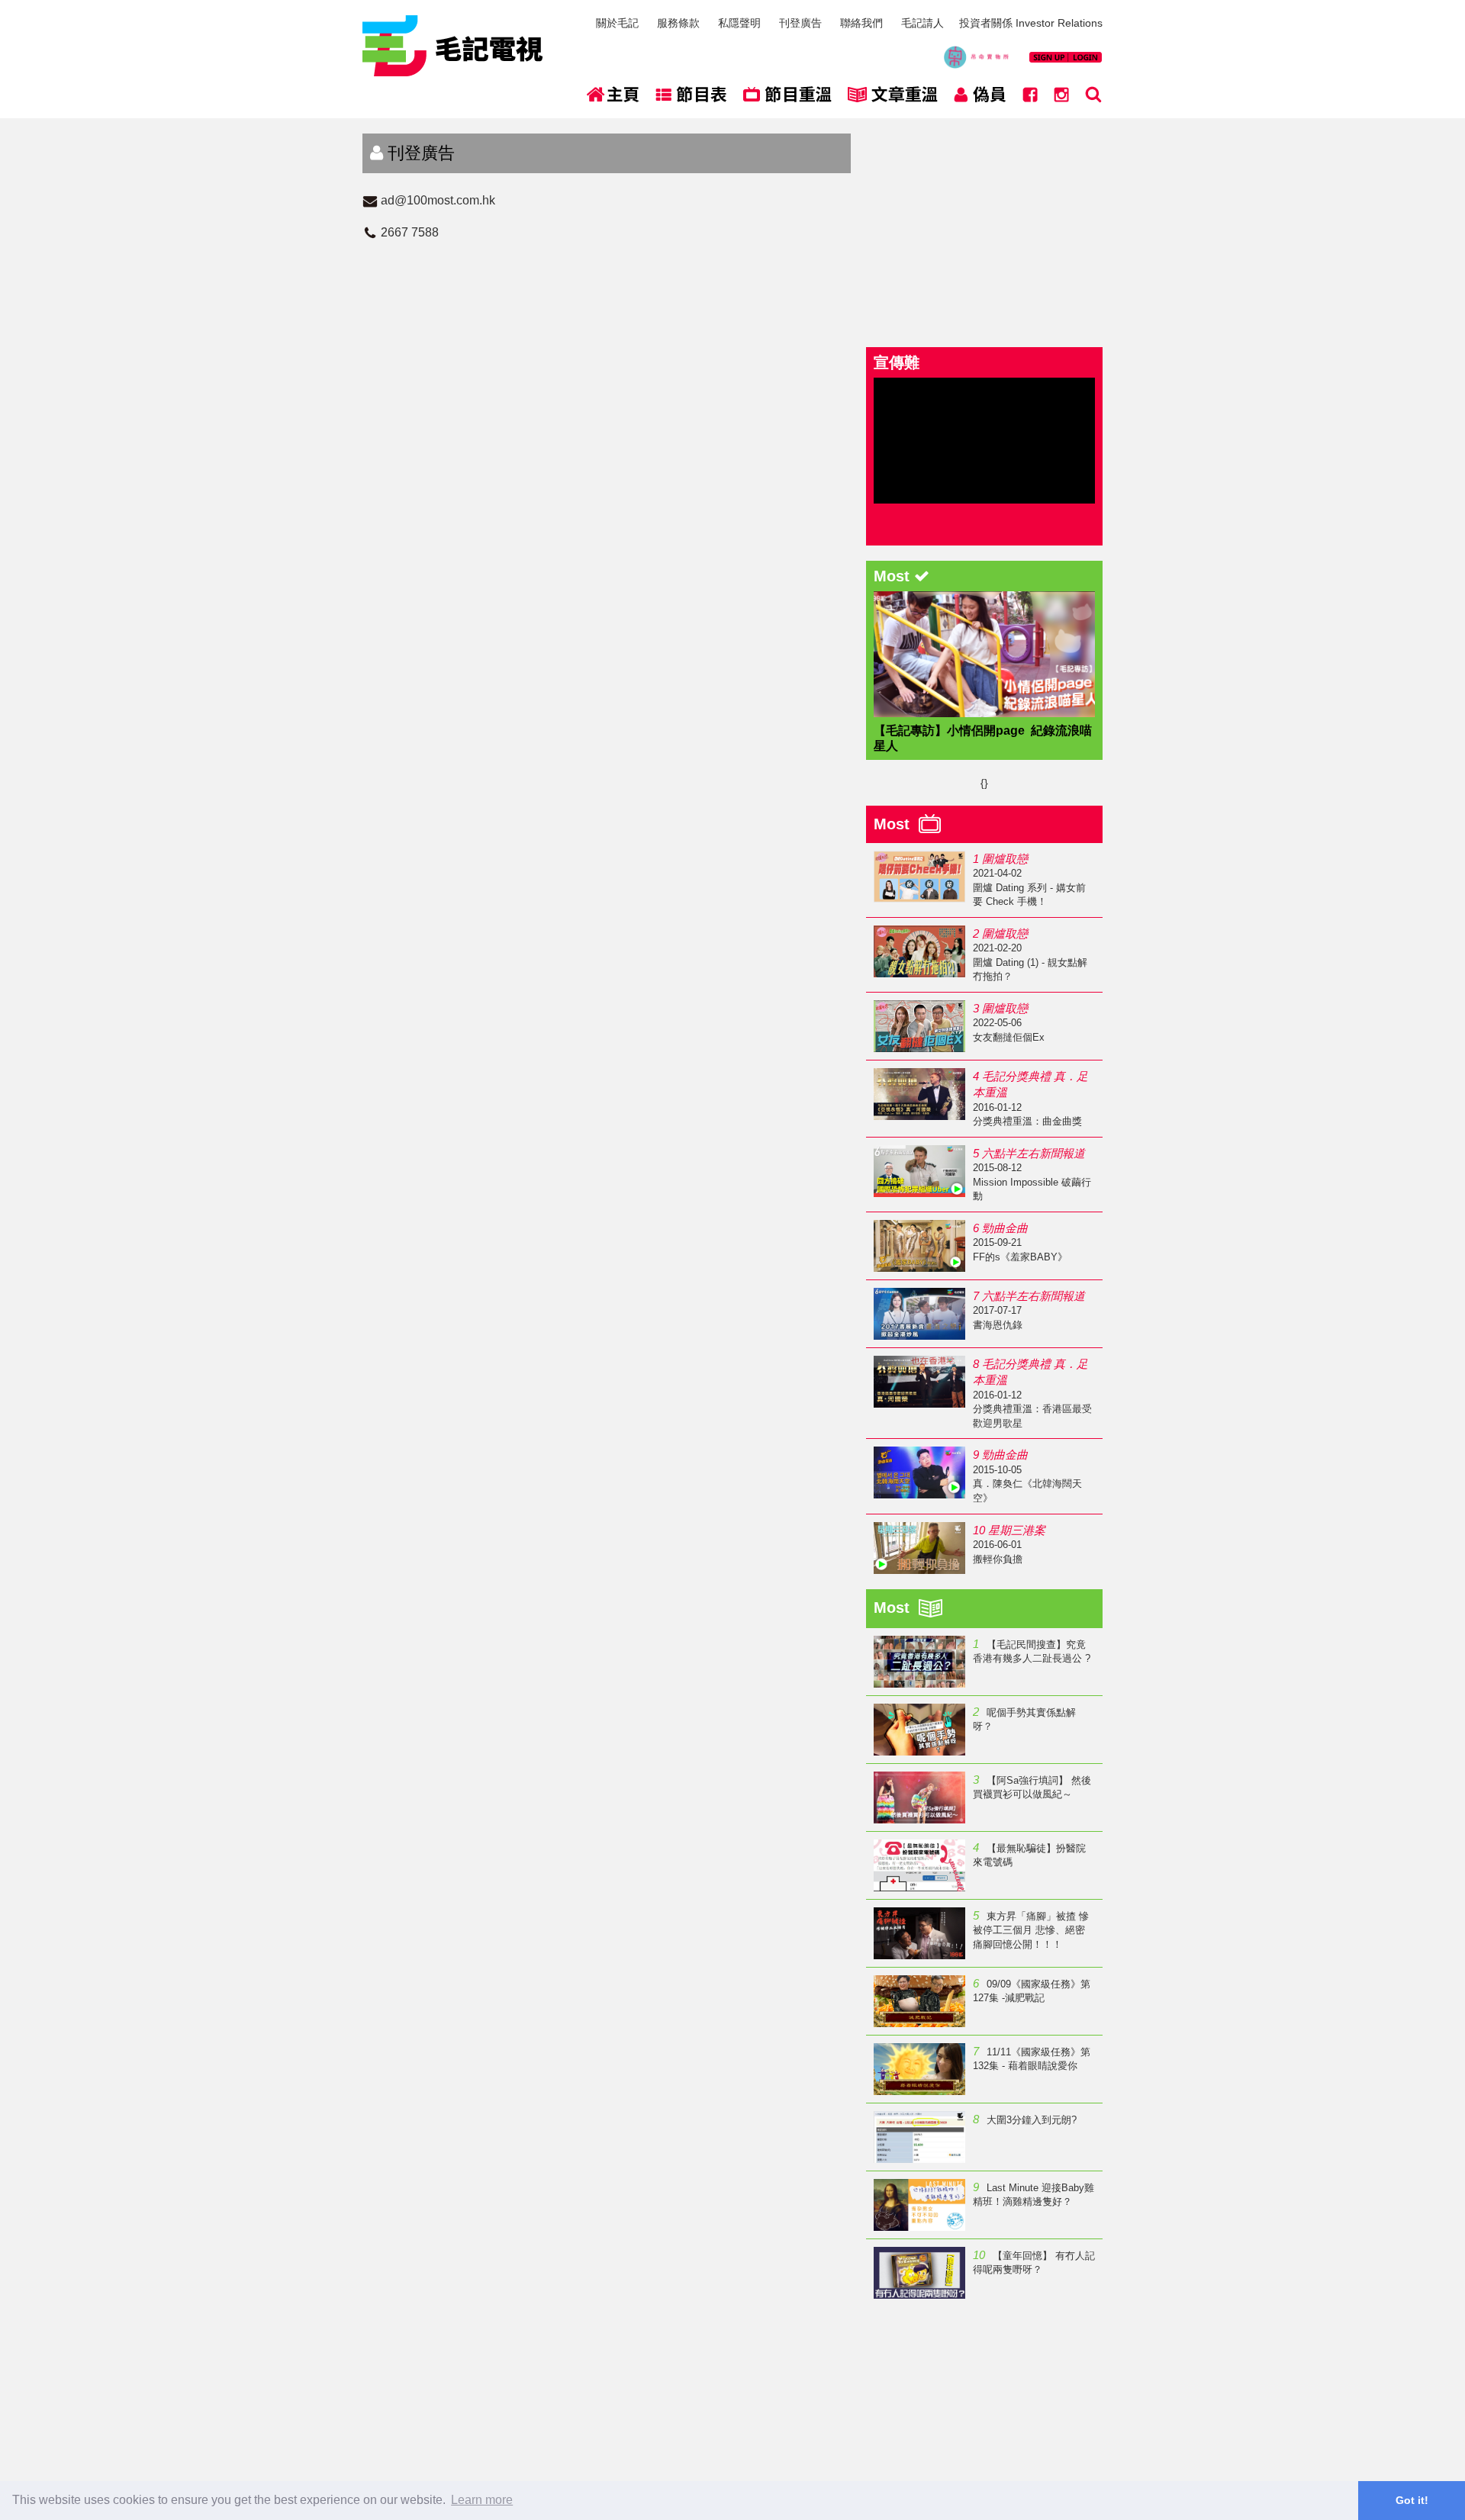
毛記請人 (922, 23)
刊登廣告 (800, 23)
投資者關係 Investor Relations (1031, 23)
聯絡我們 (861, 23)
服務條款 (678, 23)
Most (896, 824)
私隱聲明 (739, 23)
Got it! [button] (1412, 2500)
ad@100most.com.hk (438, 200)
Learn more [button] (482, 2500)
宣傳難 (897, 362)
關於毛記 (617, 23)
